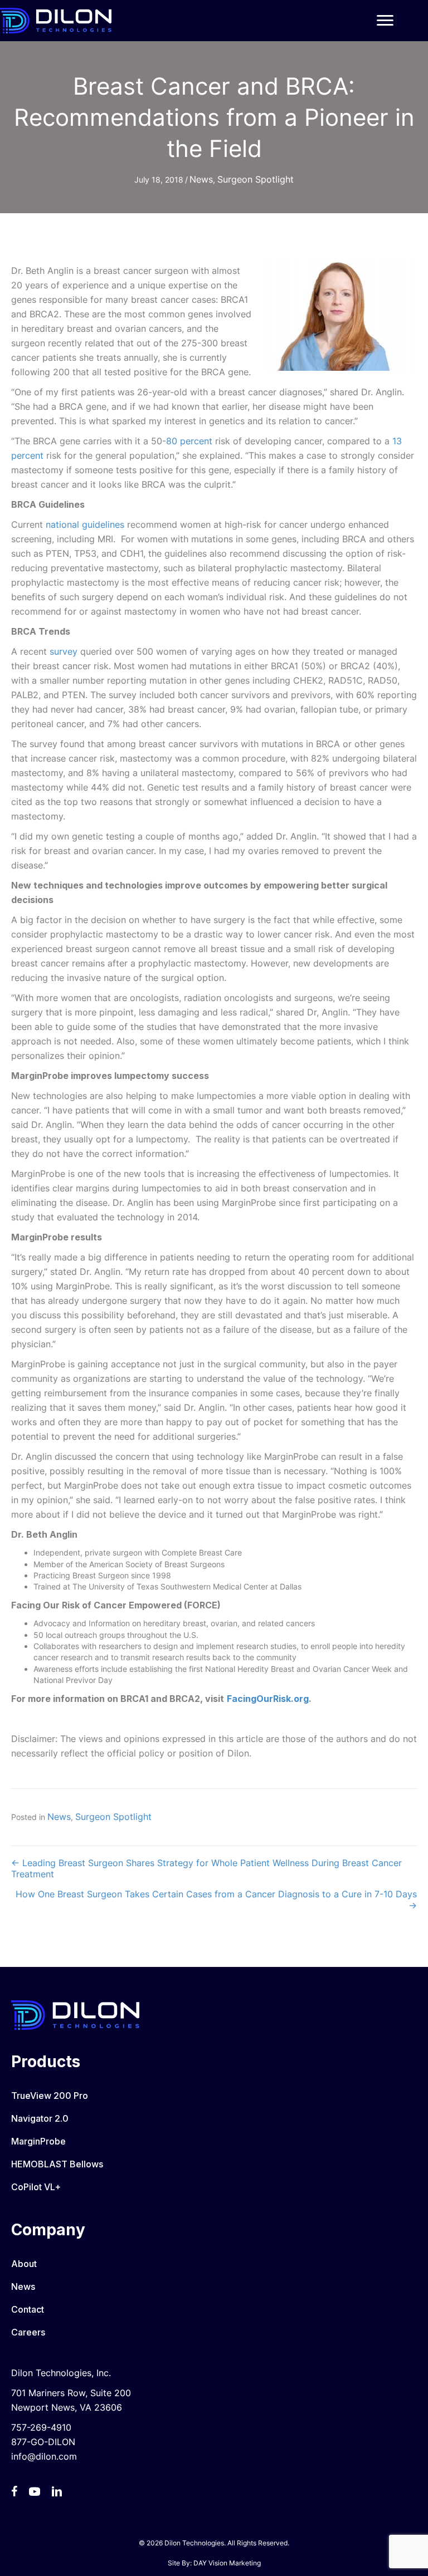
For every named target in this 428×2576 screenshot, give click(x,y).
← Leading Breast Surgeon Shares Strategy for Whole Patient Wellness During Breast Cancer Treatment (206, 1868)
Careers (28, 2332)
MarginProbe (38, 2141)
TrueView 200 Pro (50, 2096)
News (201, 179)
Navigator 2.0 (40, 2118)
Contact (28, 2309)
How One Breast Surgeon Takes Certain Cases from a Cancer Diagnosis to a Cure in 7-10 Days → (216, 1900)
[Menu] (385, 21)
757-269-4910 (41, 2427)
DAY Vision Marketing (227, 2563)
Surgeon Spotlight (256, 179)
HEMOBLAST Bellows (57, 2164)
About (24, 2264)
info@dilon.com (44, 2456)
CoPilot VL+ (36, 2187)
